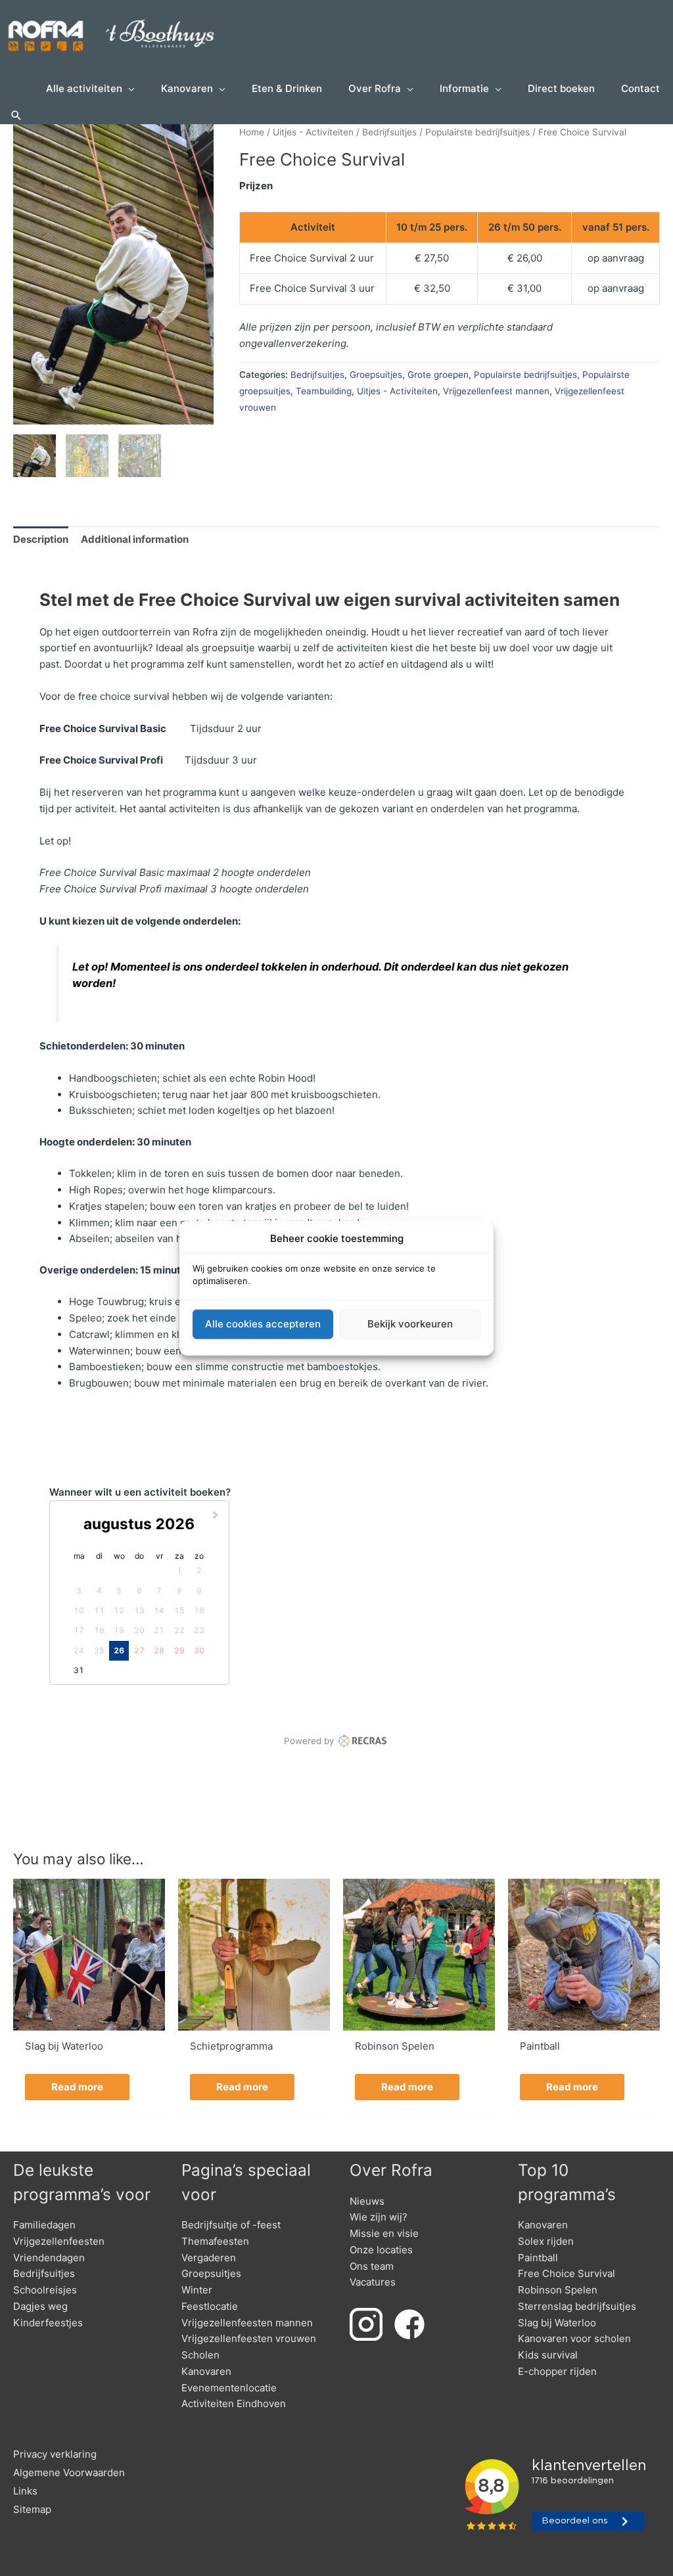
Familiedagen (44, 2225)
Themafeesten (215, 2241)
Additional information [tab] (135, 539)
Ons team (372, 2266)
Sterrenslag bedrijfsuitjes (577, 2306)
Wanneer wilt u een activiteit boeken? (140, 1492)
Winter (197, 2290)
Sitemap (32, 2509)
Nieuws (367, 2201)
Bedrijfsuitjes (389, 132)
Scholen (200, 2355)
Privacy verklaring (55, 2454)
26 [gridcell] (119, 1650)
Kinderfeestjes (48, 2323)
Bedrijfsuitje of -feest (231, 2225)
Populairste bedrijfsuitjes (477, 132)
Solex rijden (546, 2241)
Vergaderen (209, 2258)
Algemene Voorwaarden (69, 2472)
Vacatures (373, 2282)
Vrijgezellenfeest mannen (496, 391)
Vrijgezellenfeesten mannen (247, 2323)
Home (252, 132)
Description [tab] (41, 539)
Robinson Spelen (558, 2290)
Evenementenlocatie (229, 2388)
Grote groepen (438, 375)
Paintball (538, 2258)
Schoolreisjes (45, 2290)
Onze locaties (381, 2250)
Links (25, 2491)
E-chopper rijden (557, 2371)
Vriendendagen (49, 2258)
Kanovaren (206, 2371)
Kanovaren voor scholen (574, 2338)
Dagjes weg (40, 2306)
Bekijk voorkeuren (410, 1324)
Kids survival (548, 2355)
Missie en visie (384, 2233)
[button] (16, 116)
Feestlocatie (210, 2306)
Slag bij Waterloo (557, 2323)
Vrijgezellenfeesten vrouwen (249, 2338)
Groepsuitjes (376, 375)
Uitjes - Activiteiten (313, 132)
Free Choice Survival (567, 2273)
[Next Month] (217, 1517)
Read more (77, 2087)
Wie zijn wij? (379, 2217)
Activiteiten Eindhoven (234, 2403)
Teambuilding (324, 391)
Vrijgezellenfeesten (59, 2241)
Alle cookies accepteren (263, 1324)
